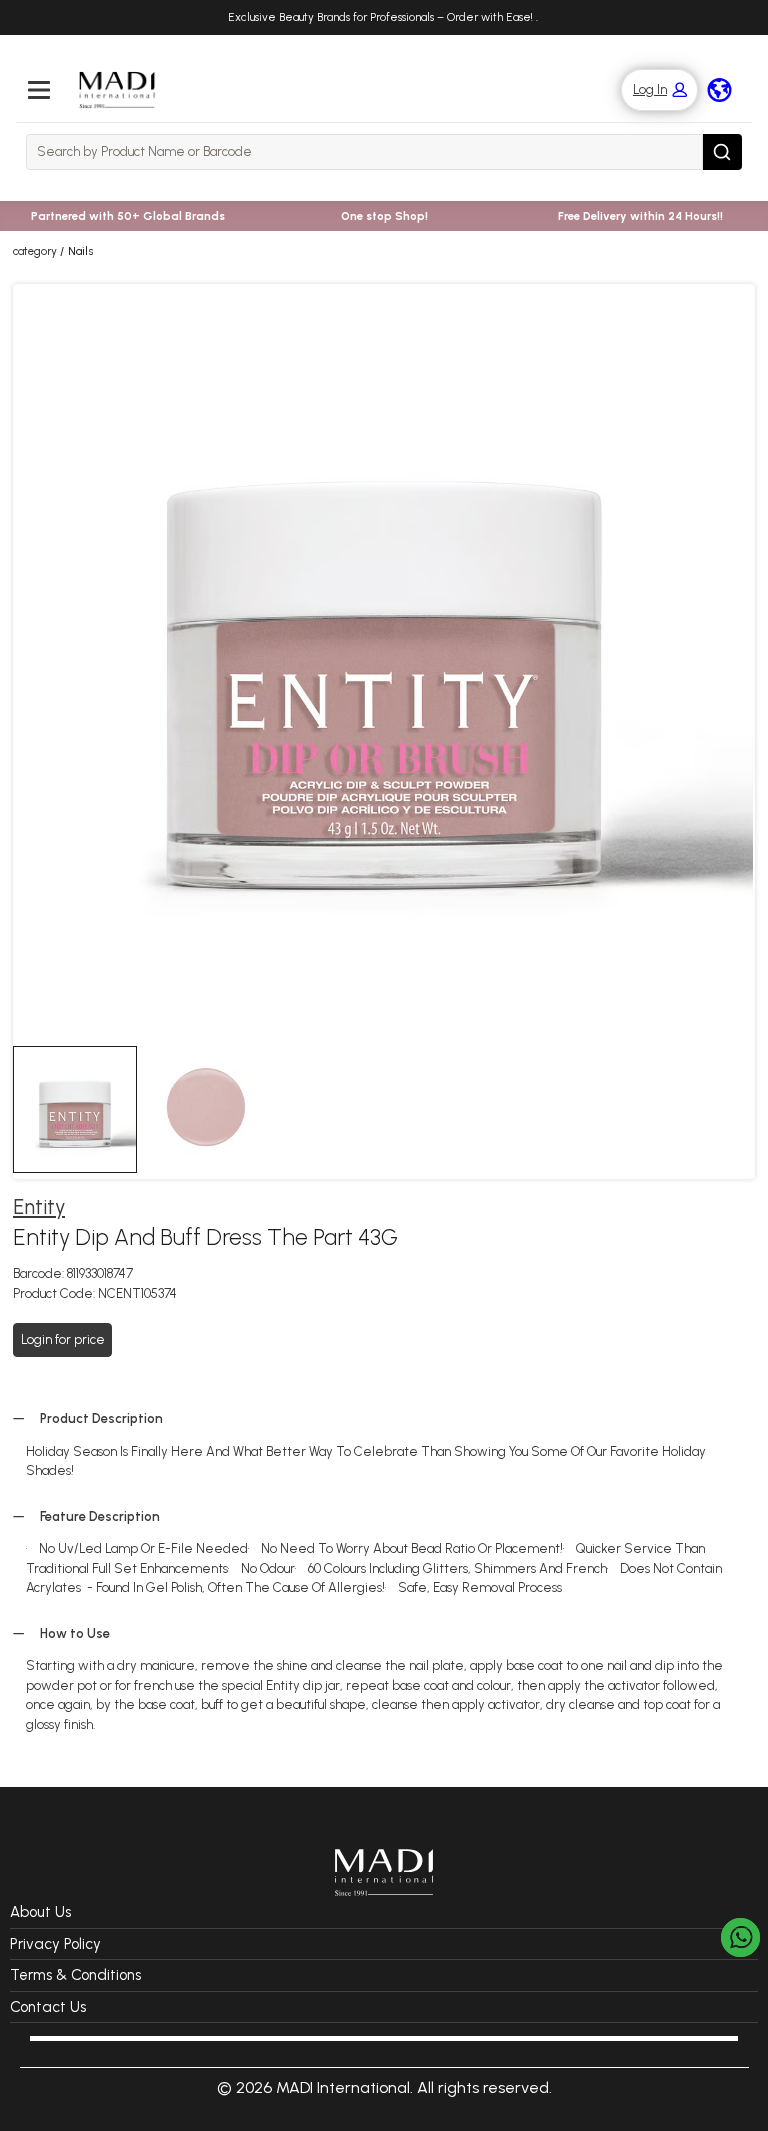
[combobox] (364, 152)
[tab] (75, 1109)
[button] (649, 90)
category (35, 251)
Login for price (63, 1339)
